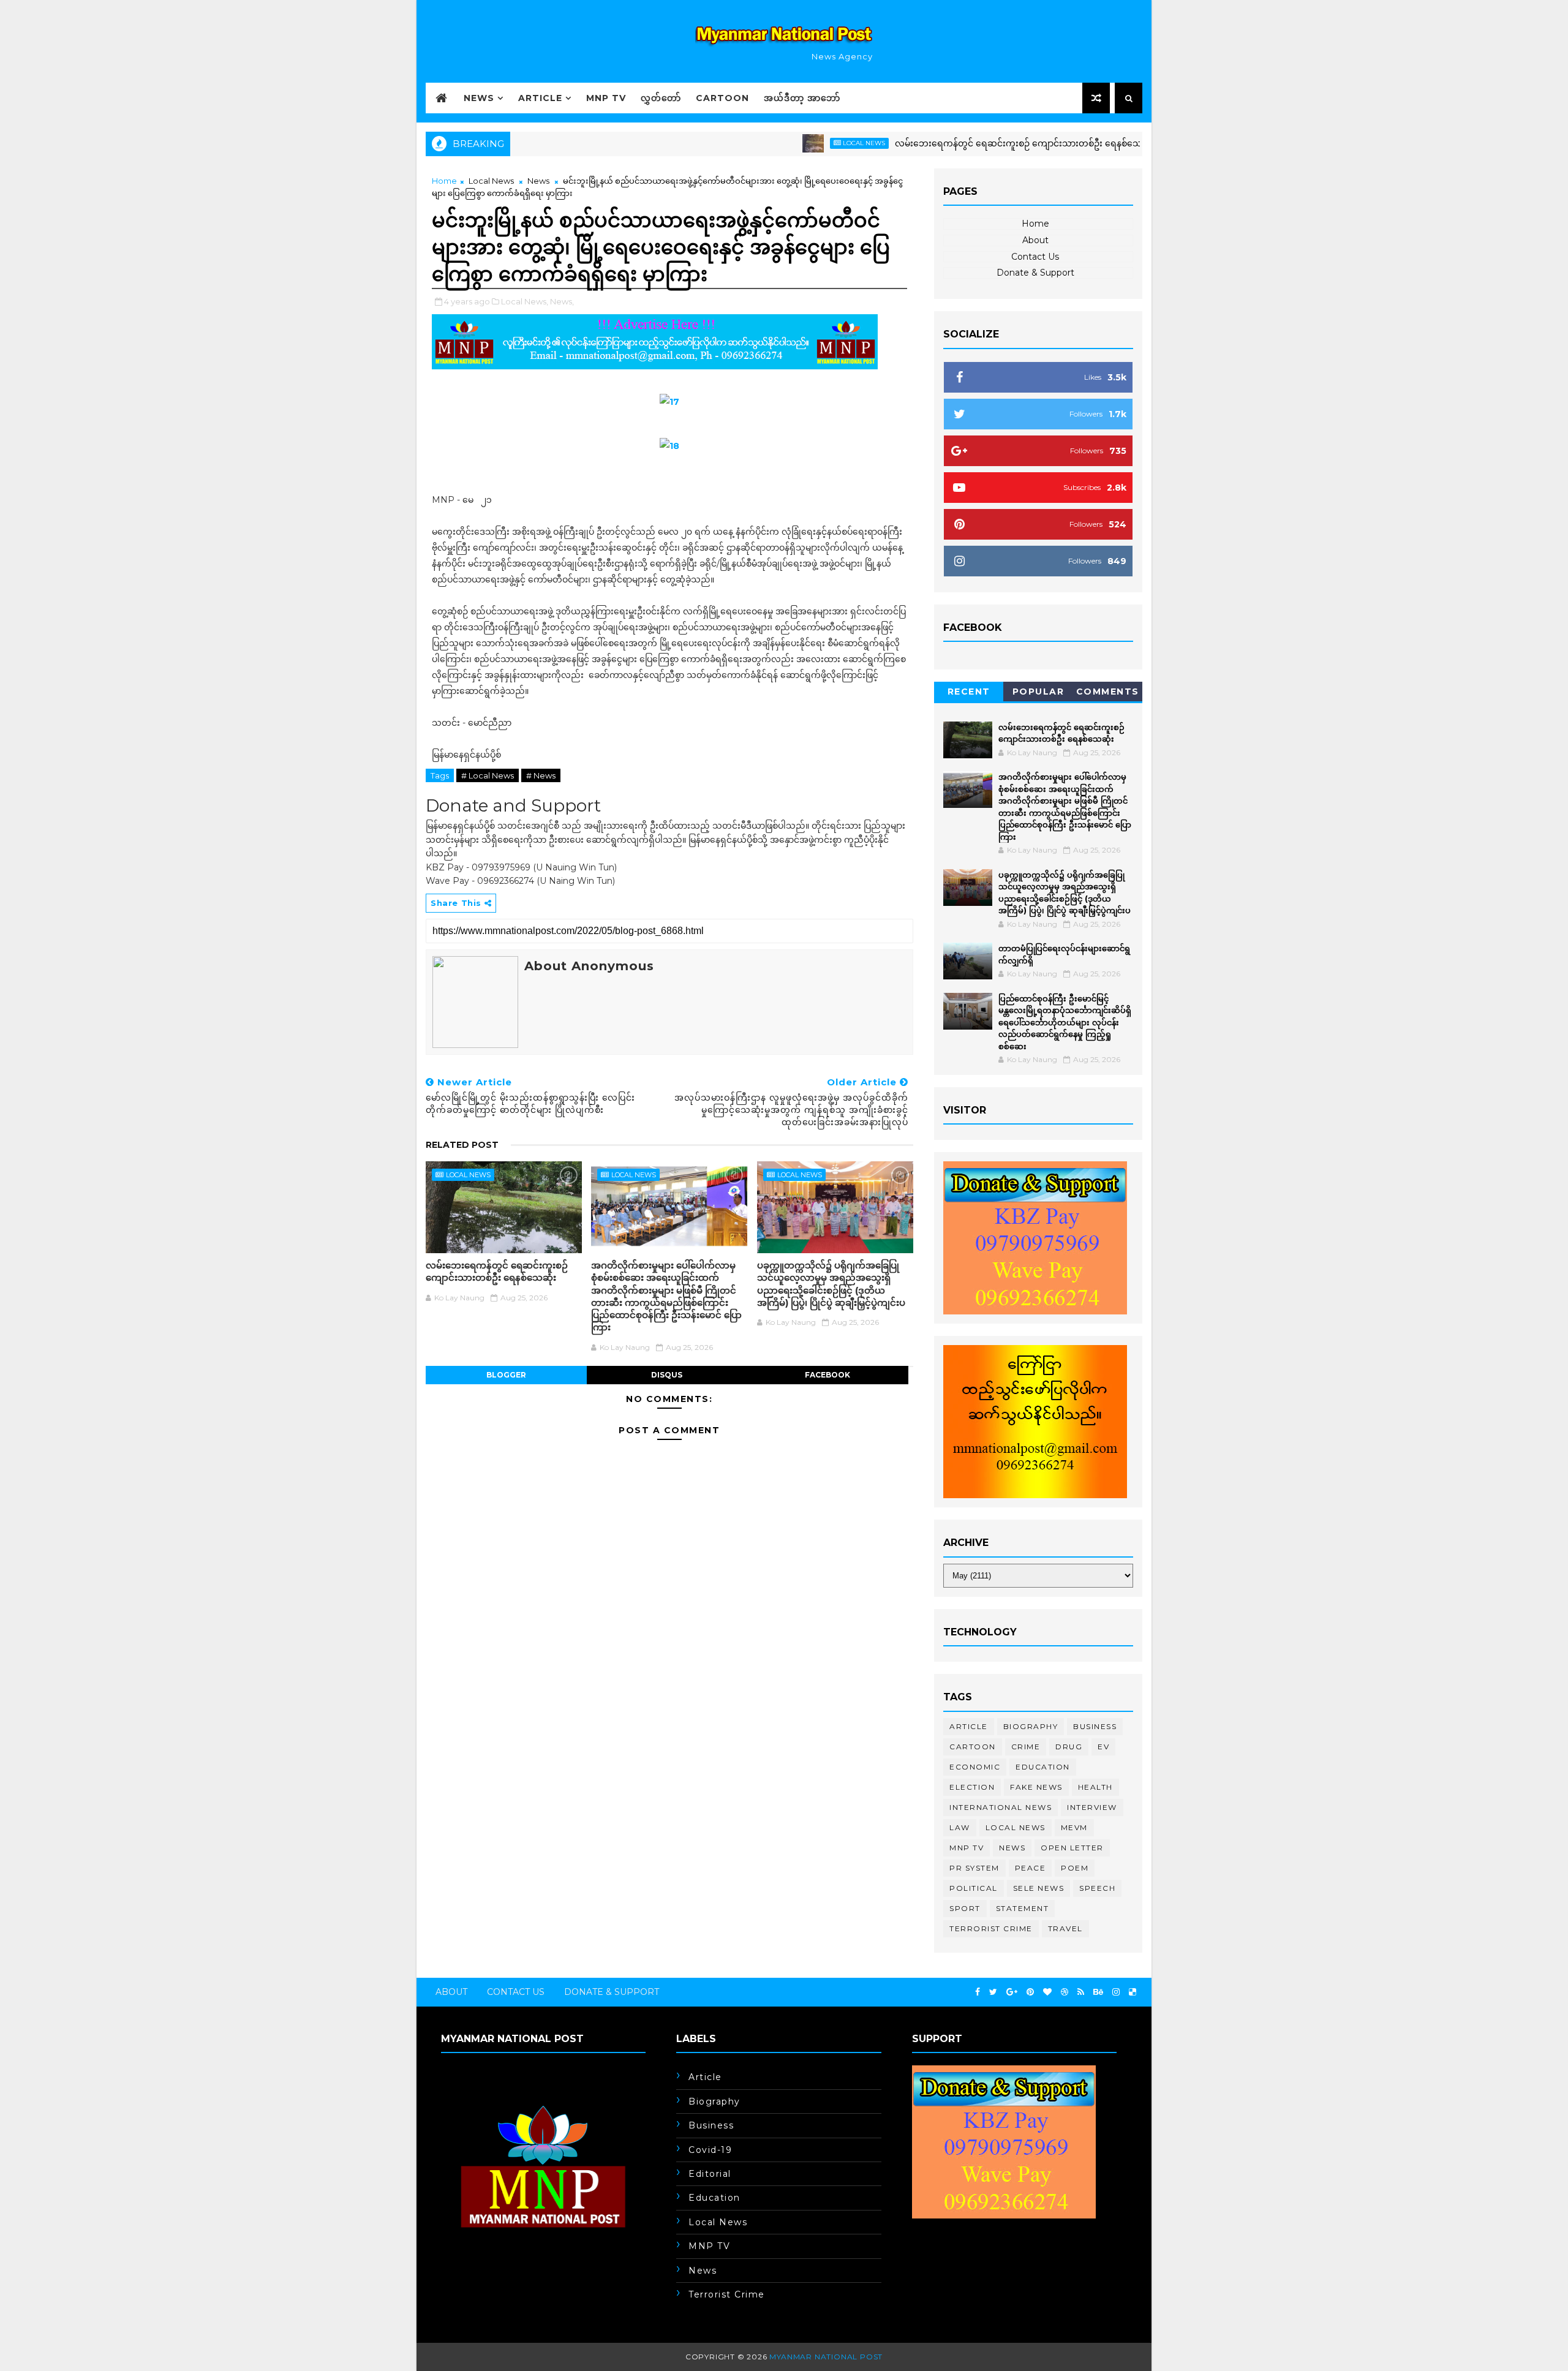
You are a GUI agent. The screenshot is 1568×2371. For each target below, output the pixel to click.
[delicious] (1133, 1992)
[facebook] (978, 1992)
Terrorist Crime (991, 1928)
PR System (974, 1868)
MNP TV (606, 98)
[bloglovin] (1047, 1992)
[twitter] (993, 1992)
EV (1103, 1747)
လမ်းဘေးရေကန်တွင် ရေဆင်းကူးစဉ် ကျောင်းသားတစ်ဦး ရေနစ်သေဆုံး (962, 143)
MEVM (1074, 1827)
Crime (1026, 1747)
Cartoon (722, 98)
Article (540, 98)
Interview (1092, 1807)
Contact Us (1035, 257)
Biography (1031, 1726)
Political (974, 1888)
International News (1001, 1807)
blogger (506, 1375)
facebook (827, 1375)
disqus (667, 1375)
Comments (1108, 692)
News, (562, 301)
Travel (1065, 1928)
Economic (975, 1767)
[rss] (1081, 1992)
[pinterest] (1030, 1992)
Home (444, 181)
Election (972, 1787)
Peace (1031, 1868)
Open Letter (1072, 1848)
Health (1095, 1787)
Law (960, 1827)
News (479, 98)
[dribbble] (1065, 1992)
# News (541, 775)
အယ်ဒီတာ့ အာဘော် (802, 98)
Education (1043, 1767)
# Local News (488, 775)
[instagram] (1116, 1992)
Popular (1038, 692)
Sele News (1039, 1888)
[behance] (1098, 1992)
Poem (1075, 1868)
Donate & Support (1035, 273)
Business (1095, 1726)
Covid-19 (710, 2150)
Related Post (462, 1145)
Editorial (710, 2174)
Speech (1097, 1888)
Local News (801, 143)
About (1035, 240)
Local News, (525, 301)
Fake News (1036, 1787)
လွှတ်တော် (661, 98)
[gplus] (1012, 1992)
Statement (1023, 1908)
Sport (965, 1908)
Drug (1069, 1747)
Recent (969, 692)
